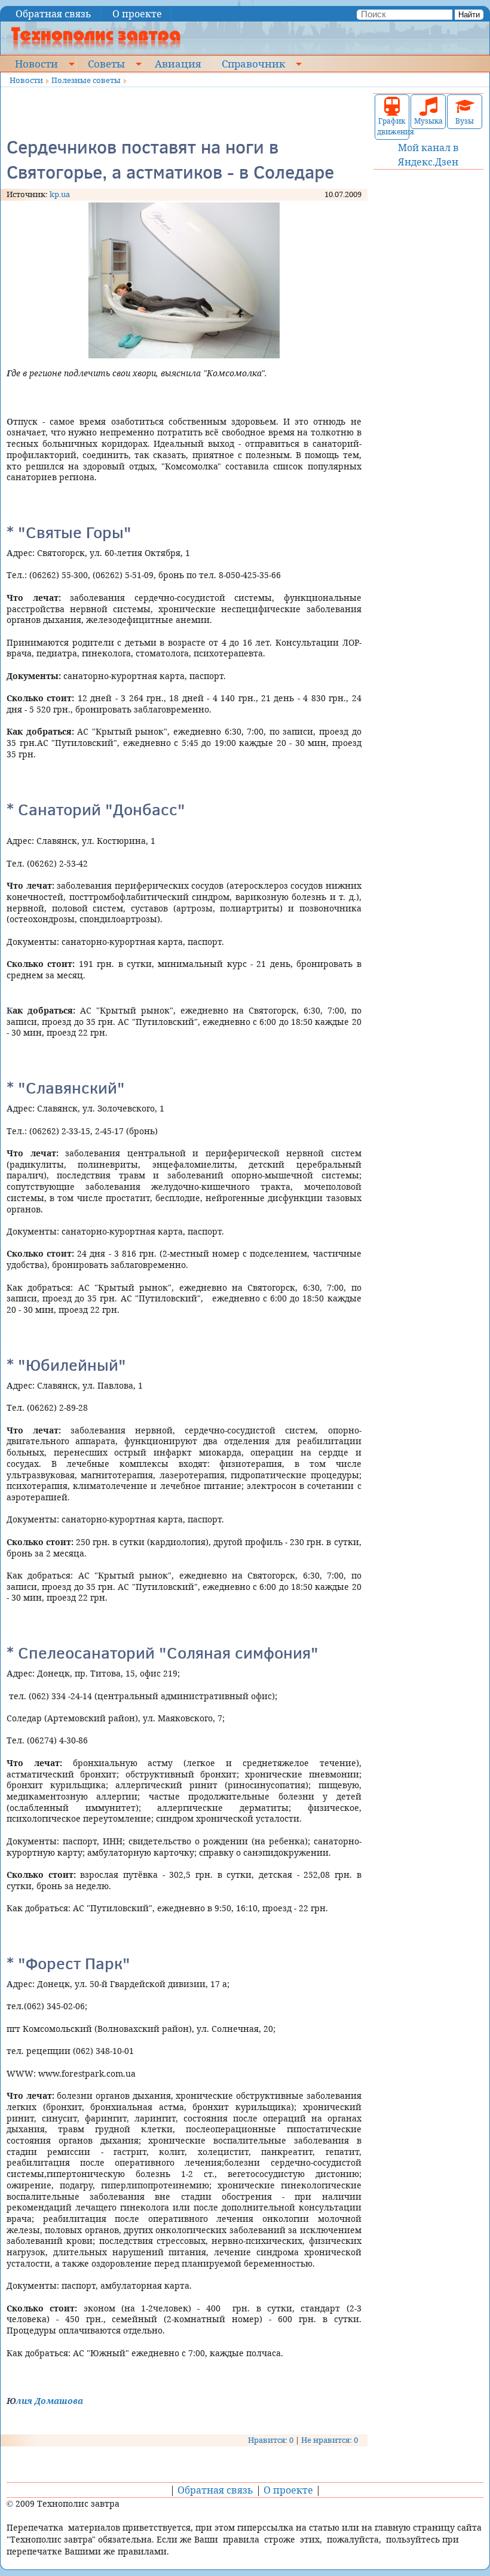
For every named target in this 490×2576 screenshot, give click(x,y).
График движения (392, 126)
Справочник (253, 63)
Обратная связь (53, 14)
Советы (106, 63)
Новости (36, 63)
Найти (469, 15)
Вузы (465, 121)
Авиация (178, 63)
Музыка (428, 121)
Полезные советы (86, 80)
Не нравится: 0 (330, 2440)
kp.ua (60, 194)
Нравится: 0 (271, 2440)
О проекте (137, 14)
